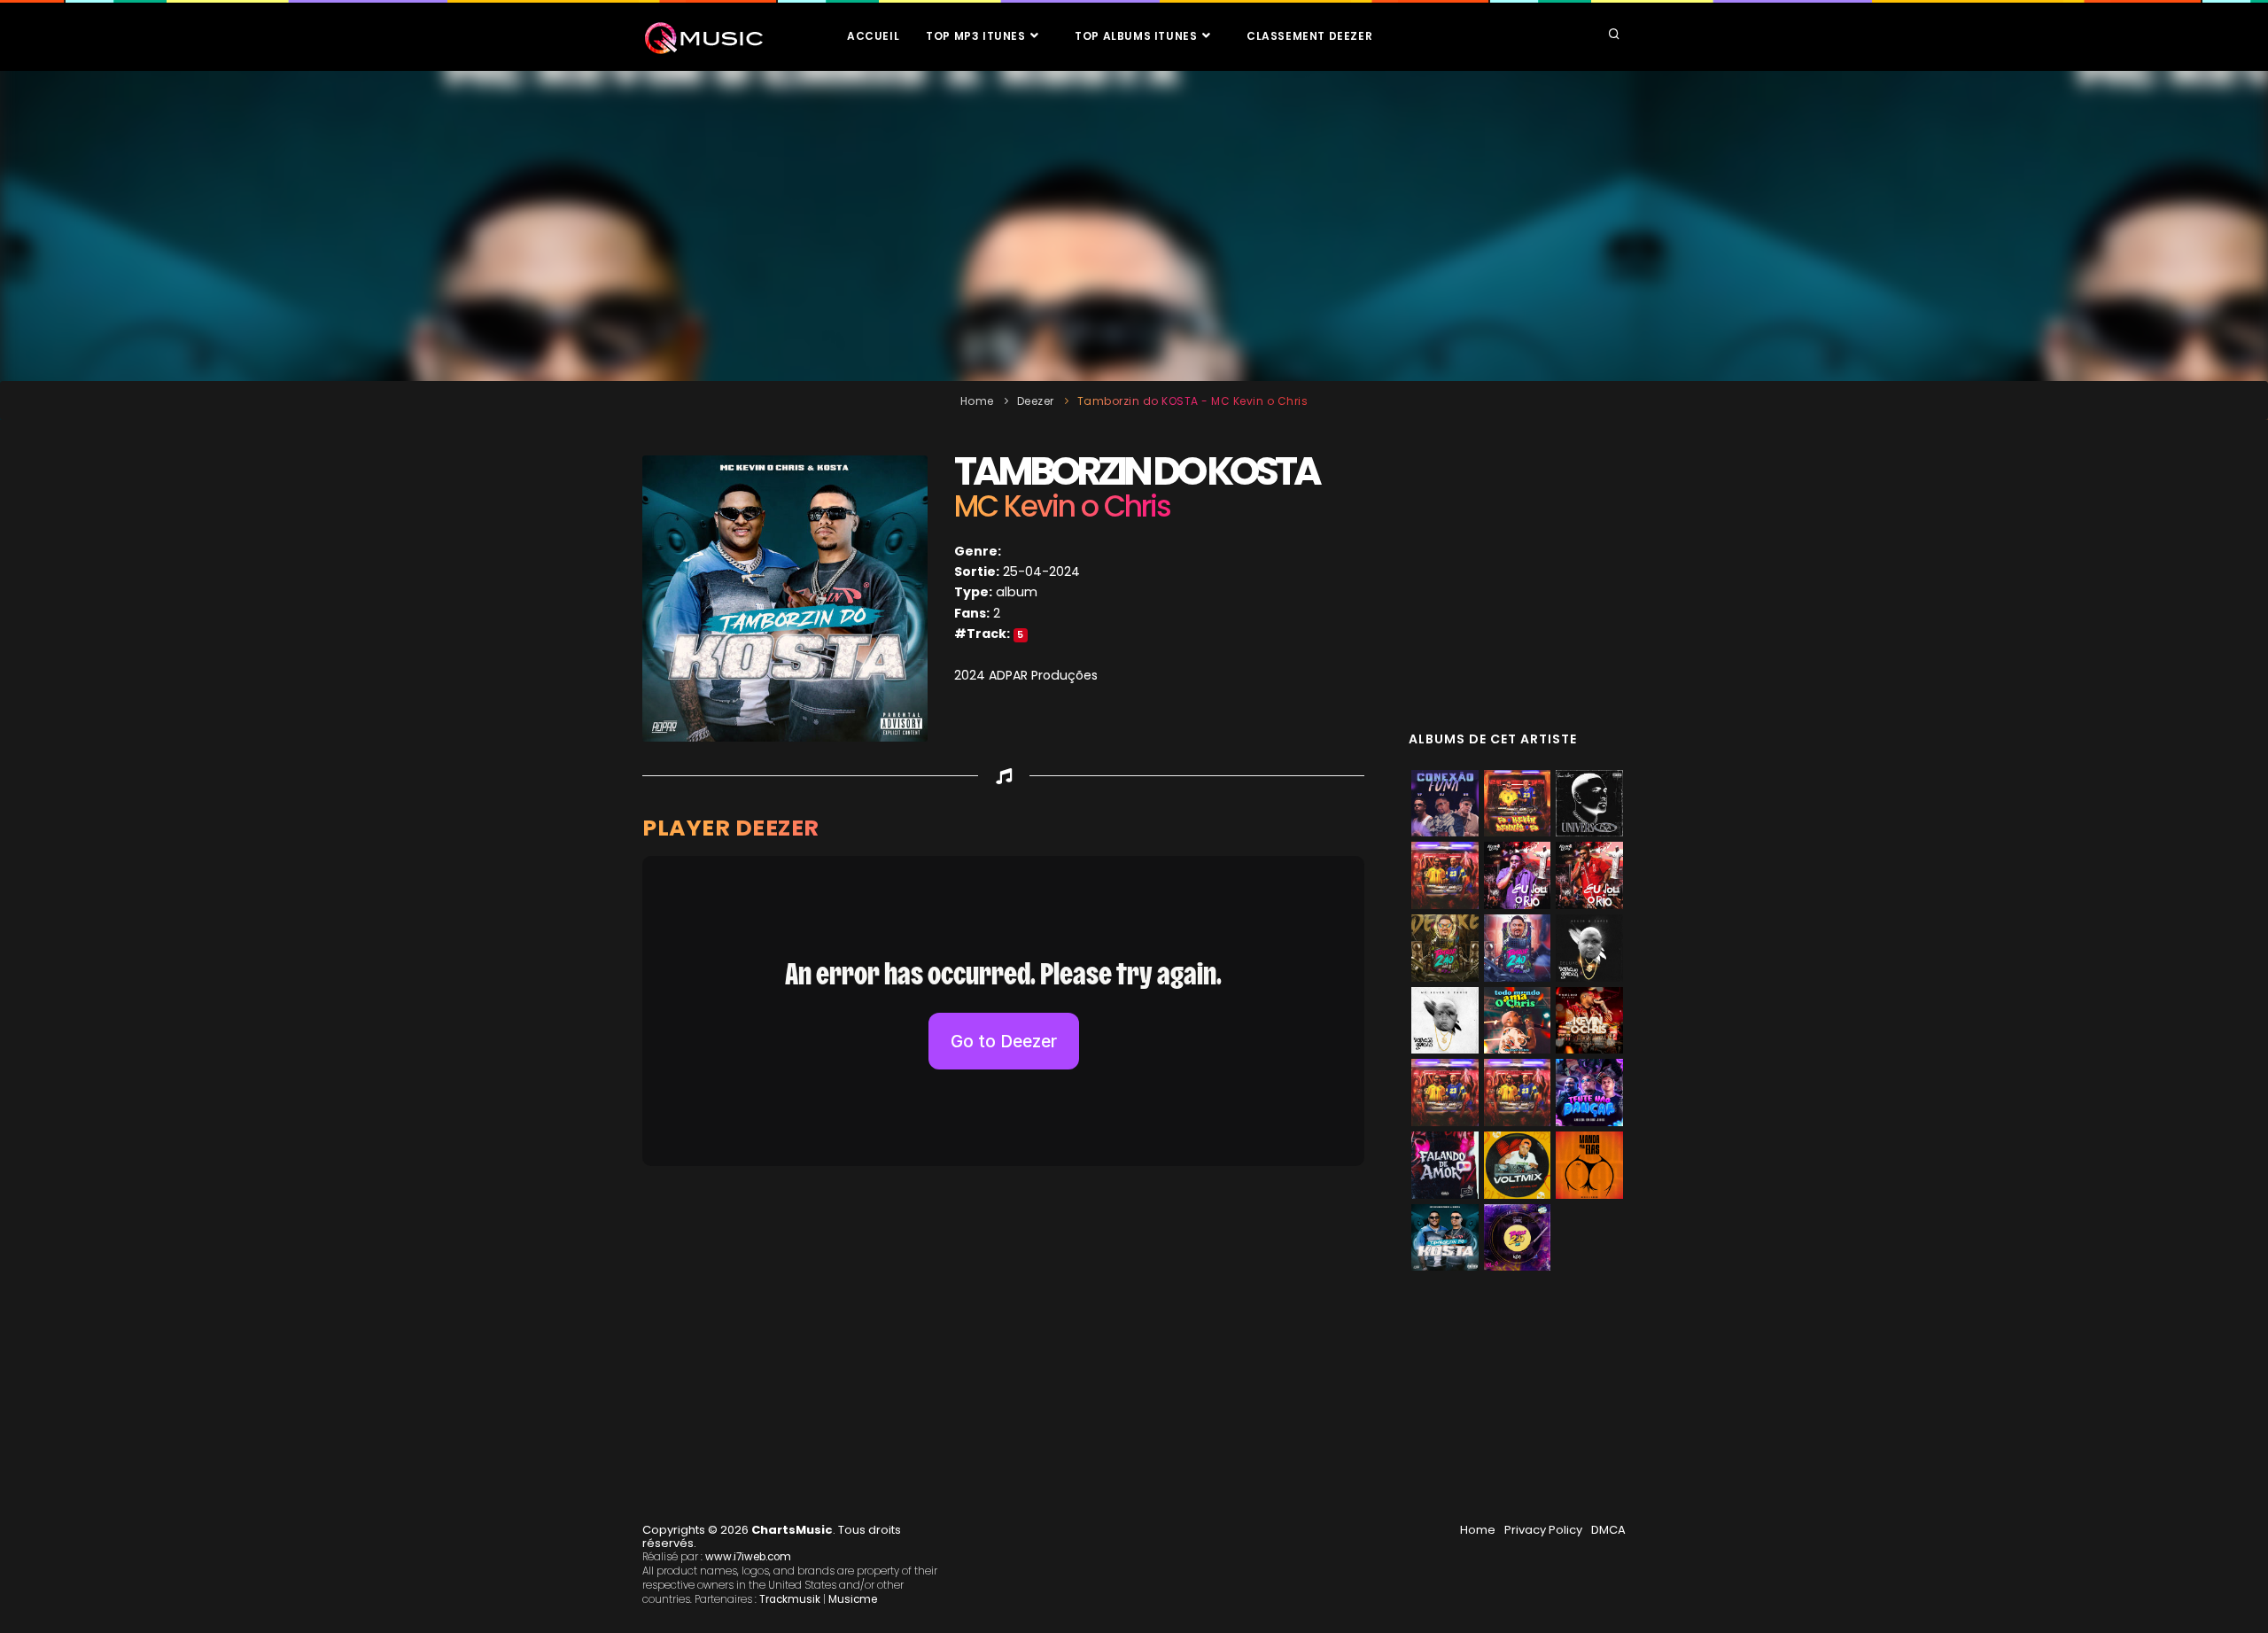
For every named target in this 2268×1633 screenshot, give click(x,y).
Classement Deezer (1309, 36)
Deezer (1036, 401)
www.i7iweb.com (748, 1557)
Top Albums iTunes (1138, 36)
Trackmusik (790, 1599)
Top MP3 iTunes (977, 36)
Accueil (873, 36)
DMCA (1608, 1530)
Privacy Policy (1543, 1530)
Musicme (853, 1599)
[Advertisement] (1134, 226)
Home (977, 401)
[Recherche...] (1614, 35)
